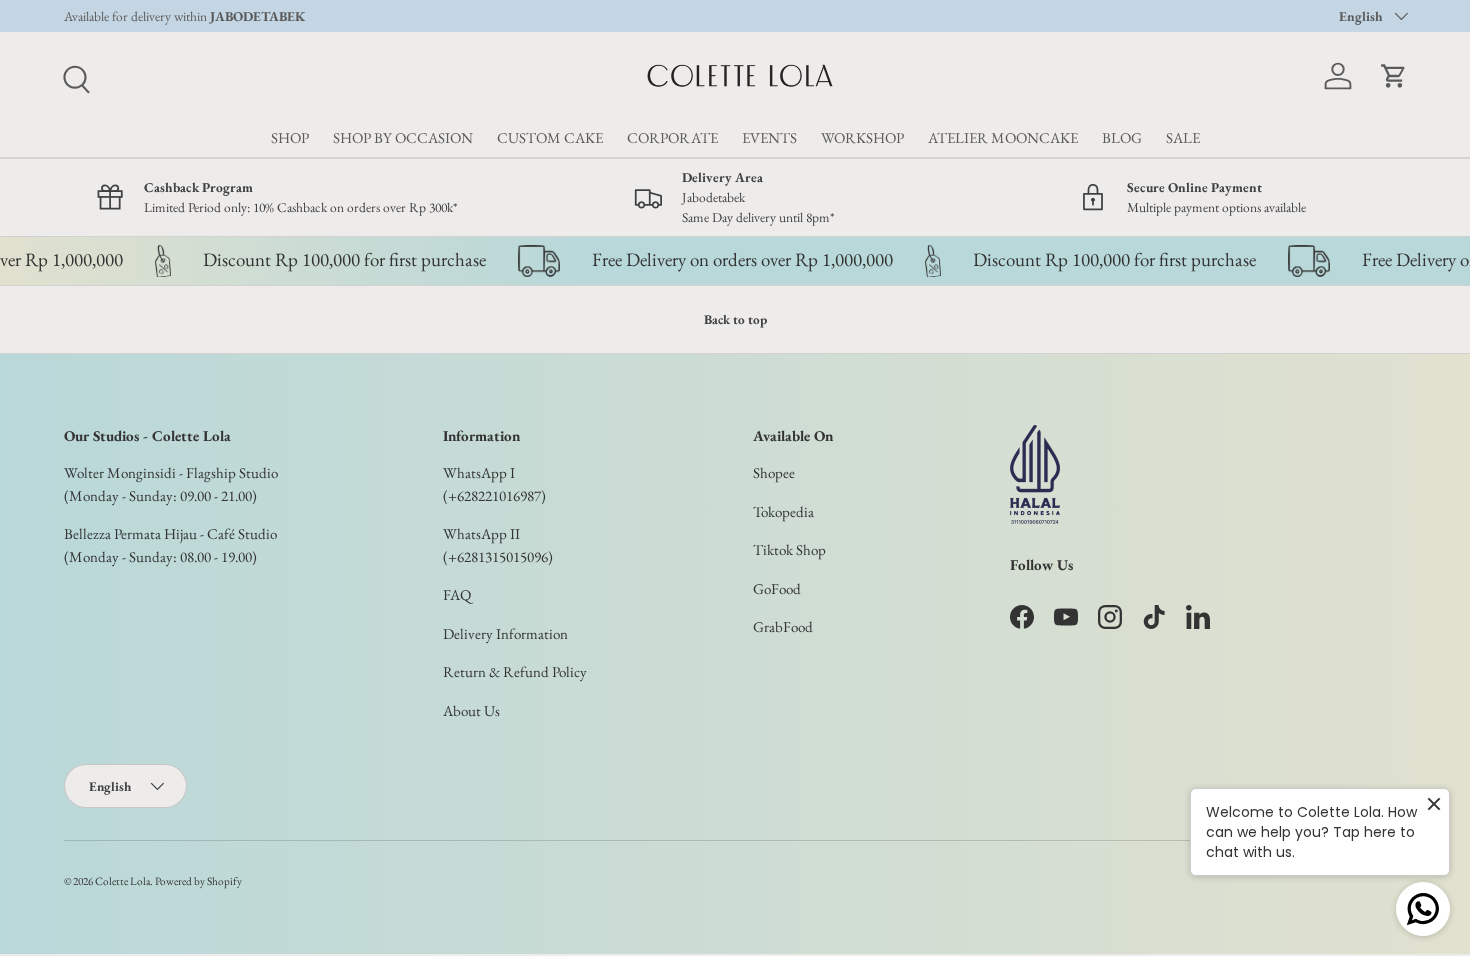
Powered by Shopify (198, 881)
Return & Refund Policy (515, 671)
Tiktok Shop (789, 549)
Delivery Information (505, 633)
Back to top (735, 319)
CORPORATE (672, 137)
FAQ (457, 594)
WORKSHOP (862, 137)
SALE (1183, 137)
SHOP (290, 137)
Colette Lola (122, 881)
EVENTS (769, 137)
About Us (471, 710)
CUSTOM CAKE (550, 137)
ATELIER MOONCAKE (1003, 137)
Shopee (774, 472)
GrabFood (783, 626)
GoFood (777, 588)
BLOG (1122, 137)
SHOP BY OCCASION (403, 137)
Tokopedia (783, 511)
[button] (1394, 76)
